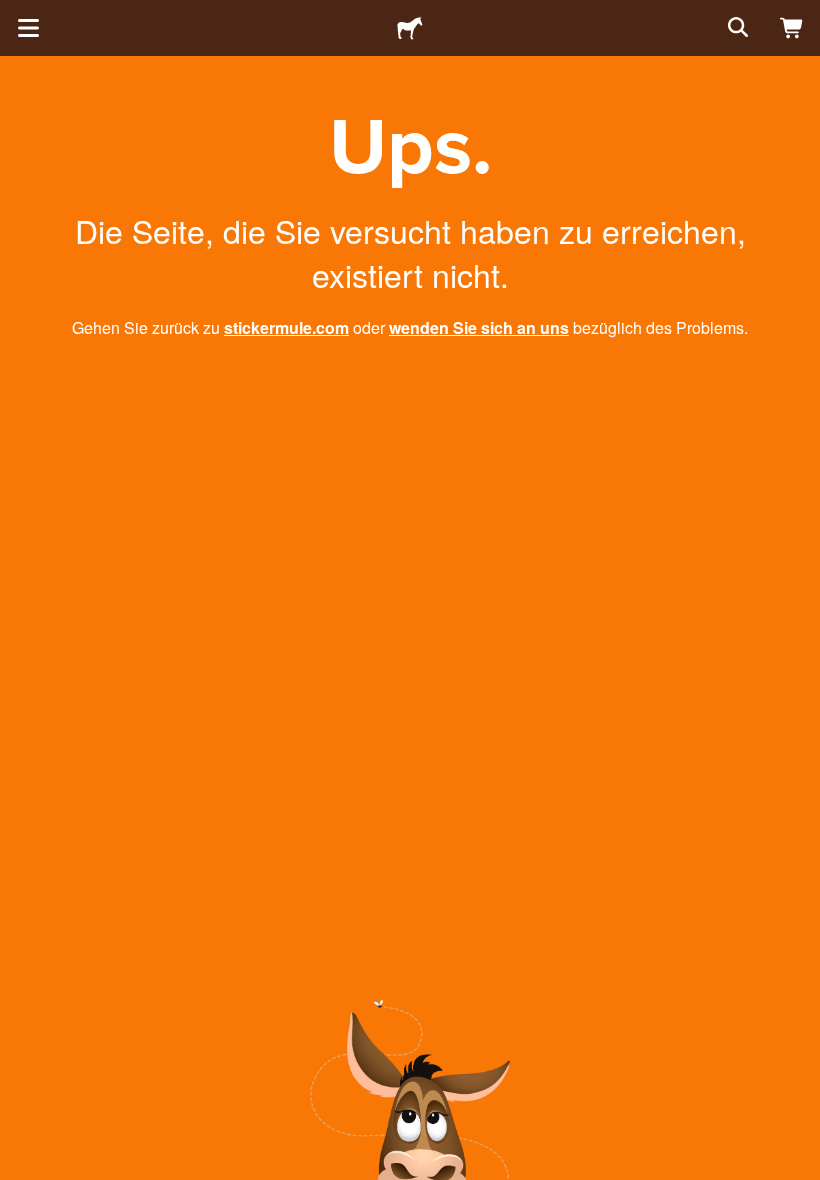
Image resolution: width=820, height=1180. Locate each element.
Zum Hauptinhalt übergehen (15, 15)
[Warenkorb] (792, 28)
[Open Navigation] (28, 28)
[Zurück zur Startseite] (410, 28)
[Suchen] (736, 28)
